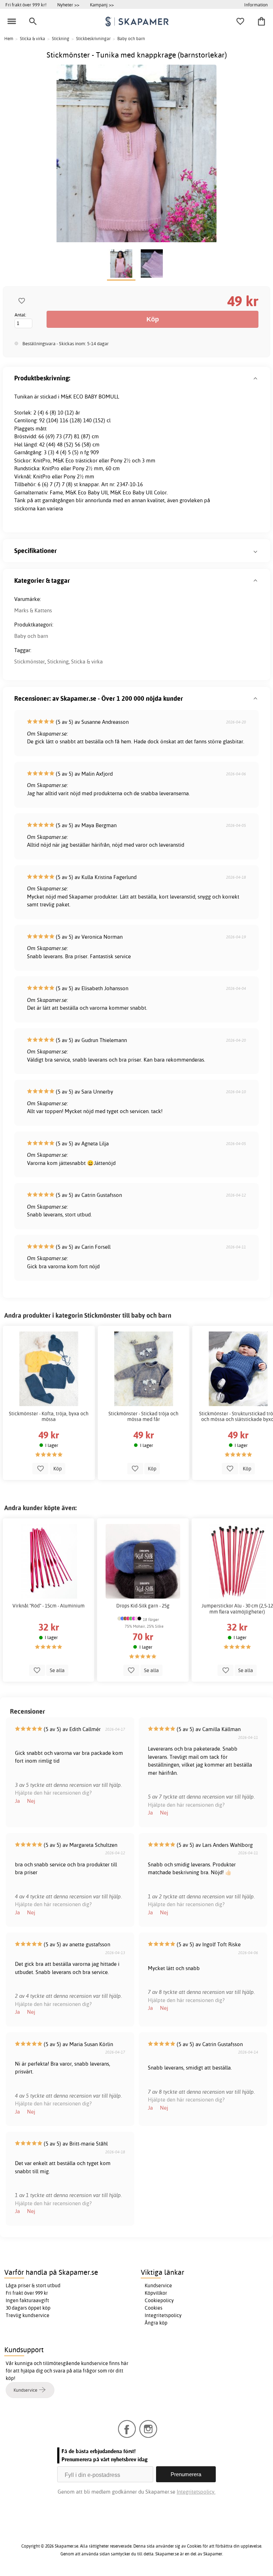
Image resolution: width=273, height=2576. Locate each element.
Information (256, 5)
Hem (9, 39)
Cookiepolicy (159, 2300)
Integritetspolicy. (196, 2492)
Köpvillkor (156, 2293)
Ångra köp (156, 2323)
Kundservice (158, 2285)
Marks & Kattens (33, 610)
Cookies (154, 2308)
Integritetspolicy (163, 2315)
